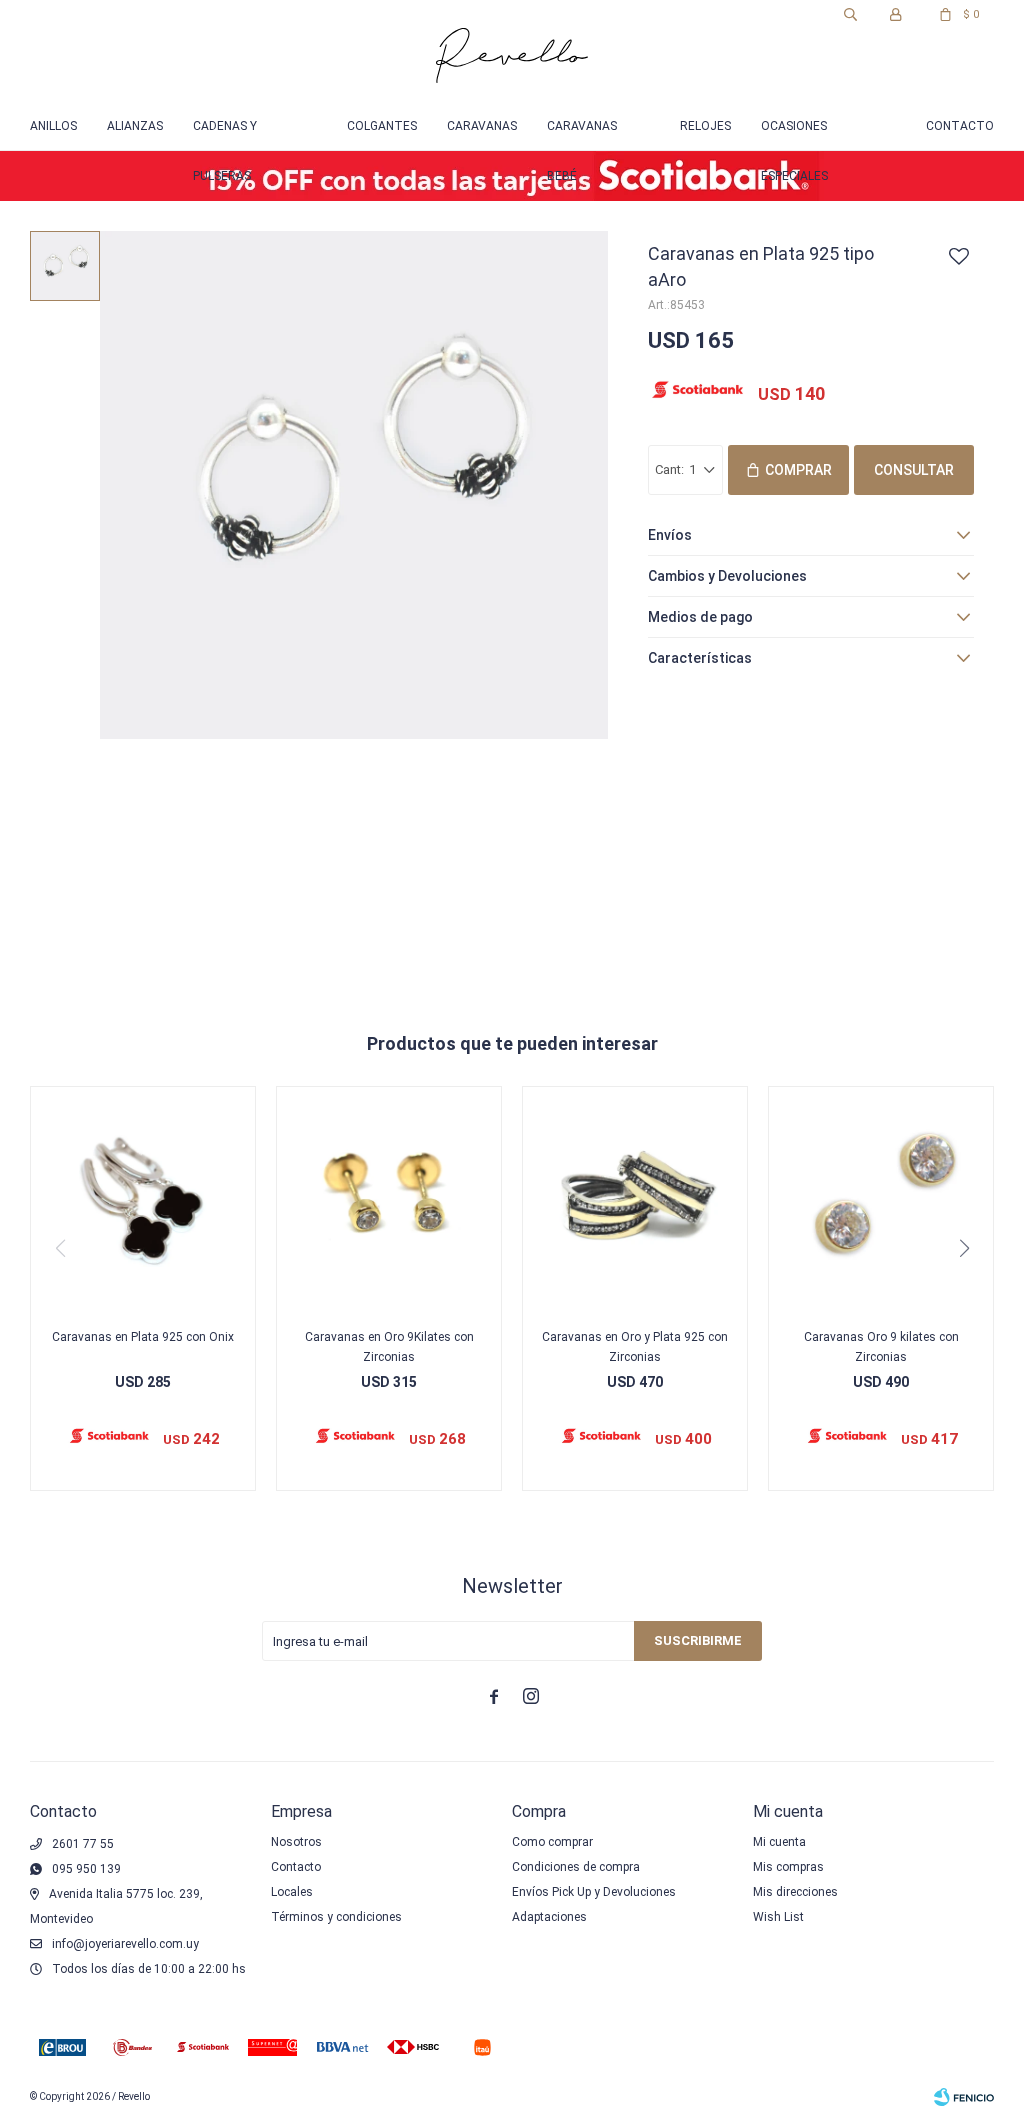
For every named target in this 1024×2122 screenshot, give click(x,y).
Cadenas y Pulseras (225, 135)
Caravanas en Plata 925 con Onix (143, 1337)
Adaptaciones (549, 1917)
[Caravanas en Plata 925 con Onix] (143, 1199)
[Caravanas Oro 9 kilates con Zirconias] (881, 1199)
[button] (850, 15)
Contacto (960, 126)
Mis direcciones (795, 1892)
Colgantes (382, 126)
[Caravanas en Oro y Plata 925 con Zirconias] (635, 1199)
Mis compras (788, 1867)
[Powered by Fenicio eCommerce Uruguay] (964, 2097)
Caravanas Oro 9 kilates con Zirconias (881, 1347)
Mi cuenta (779, 1842)
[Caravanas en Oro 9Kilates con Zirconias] (389, 1199)
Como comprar (552, 1842)
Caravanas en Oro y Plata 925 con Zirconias (635, 1347)
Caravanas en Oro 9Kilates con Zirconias (389, 1347)
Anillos (53, 126)
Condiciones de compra (576, 1867)
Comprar (798, 470)
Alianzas (135, 126)
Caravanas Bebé (582, 135)
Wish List (778, 1917)
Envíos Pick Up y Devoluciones (594, 1892)
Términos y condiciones (336, 1917)
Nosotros (296, 1842)
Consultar (914, 470)
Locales (292, 1892)
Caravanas (482, 126)
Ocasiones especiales (794, 135)
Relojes (705, 126)
